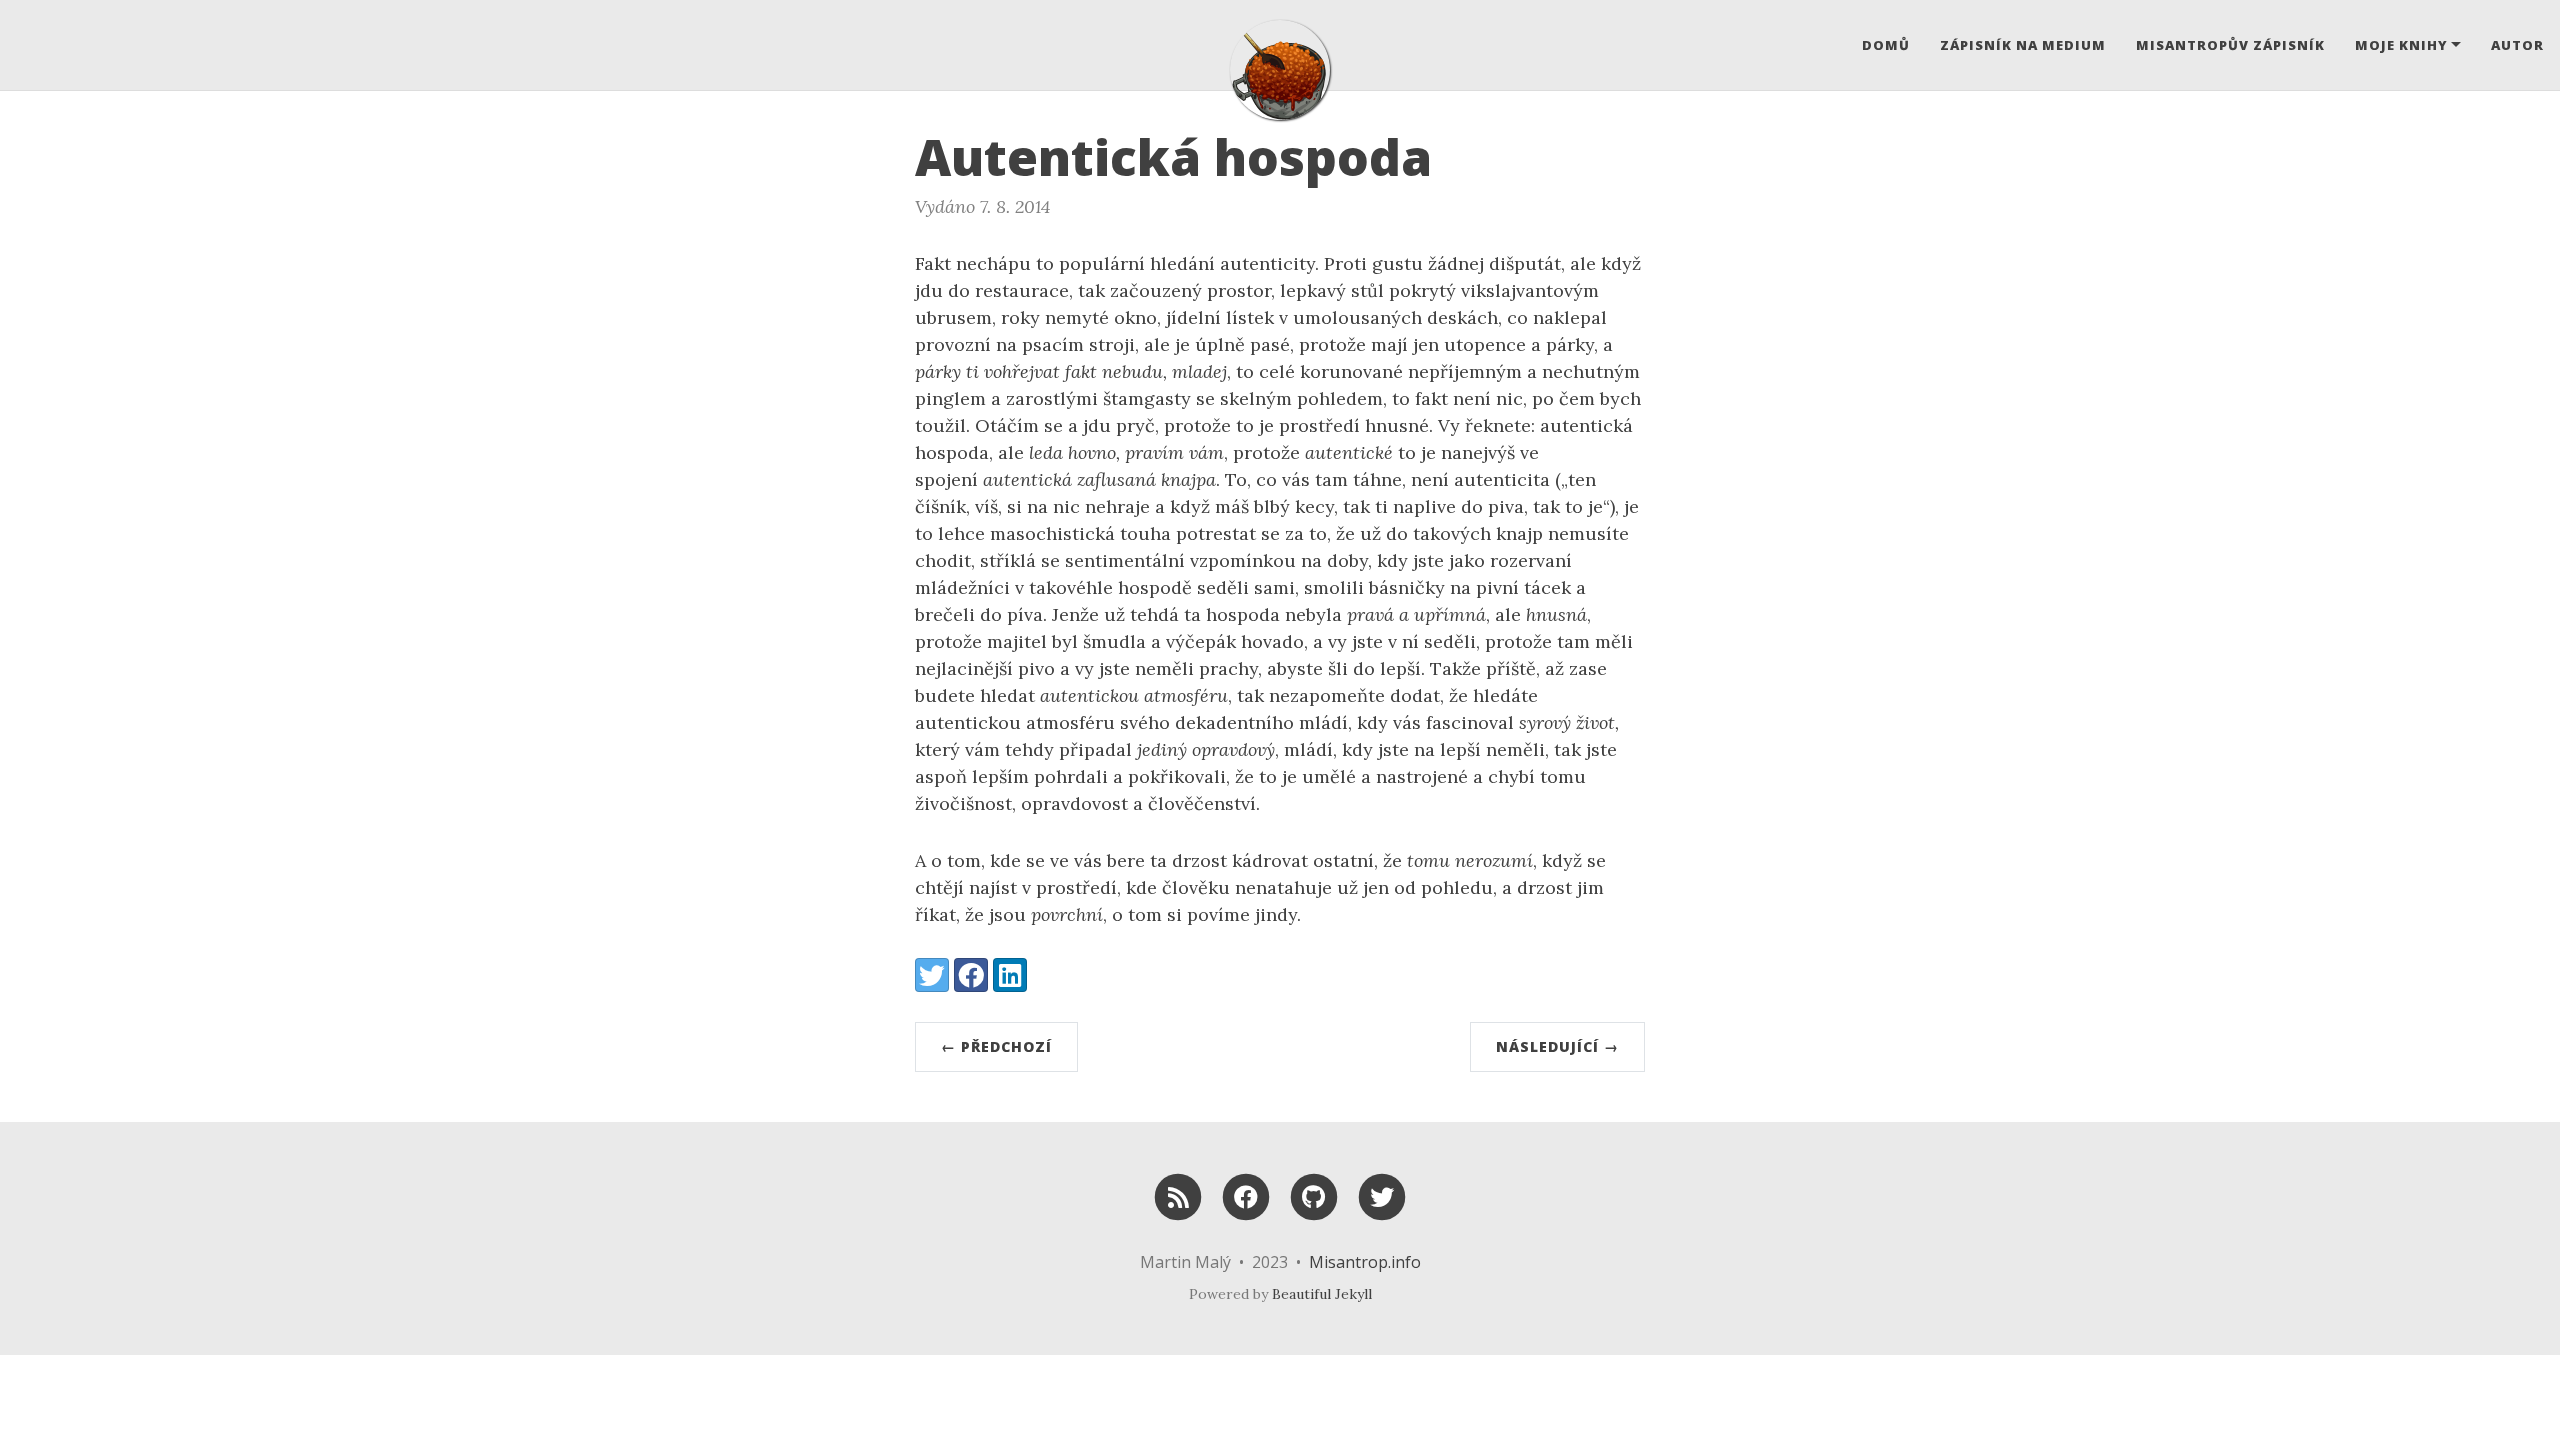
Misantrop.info (1365, 1262)
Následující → (1557, 1046)
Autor (2517, 45)
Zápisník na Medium (2023, 45)
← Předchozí (996, 1046)
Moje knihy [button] (2401, 45)
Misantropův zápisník (2230, 45)
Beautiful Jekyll (1322, 1294)
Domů (1886, 45)
